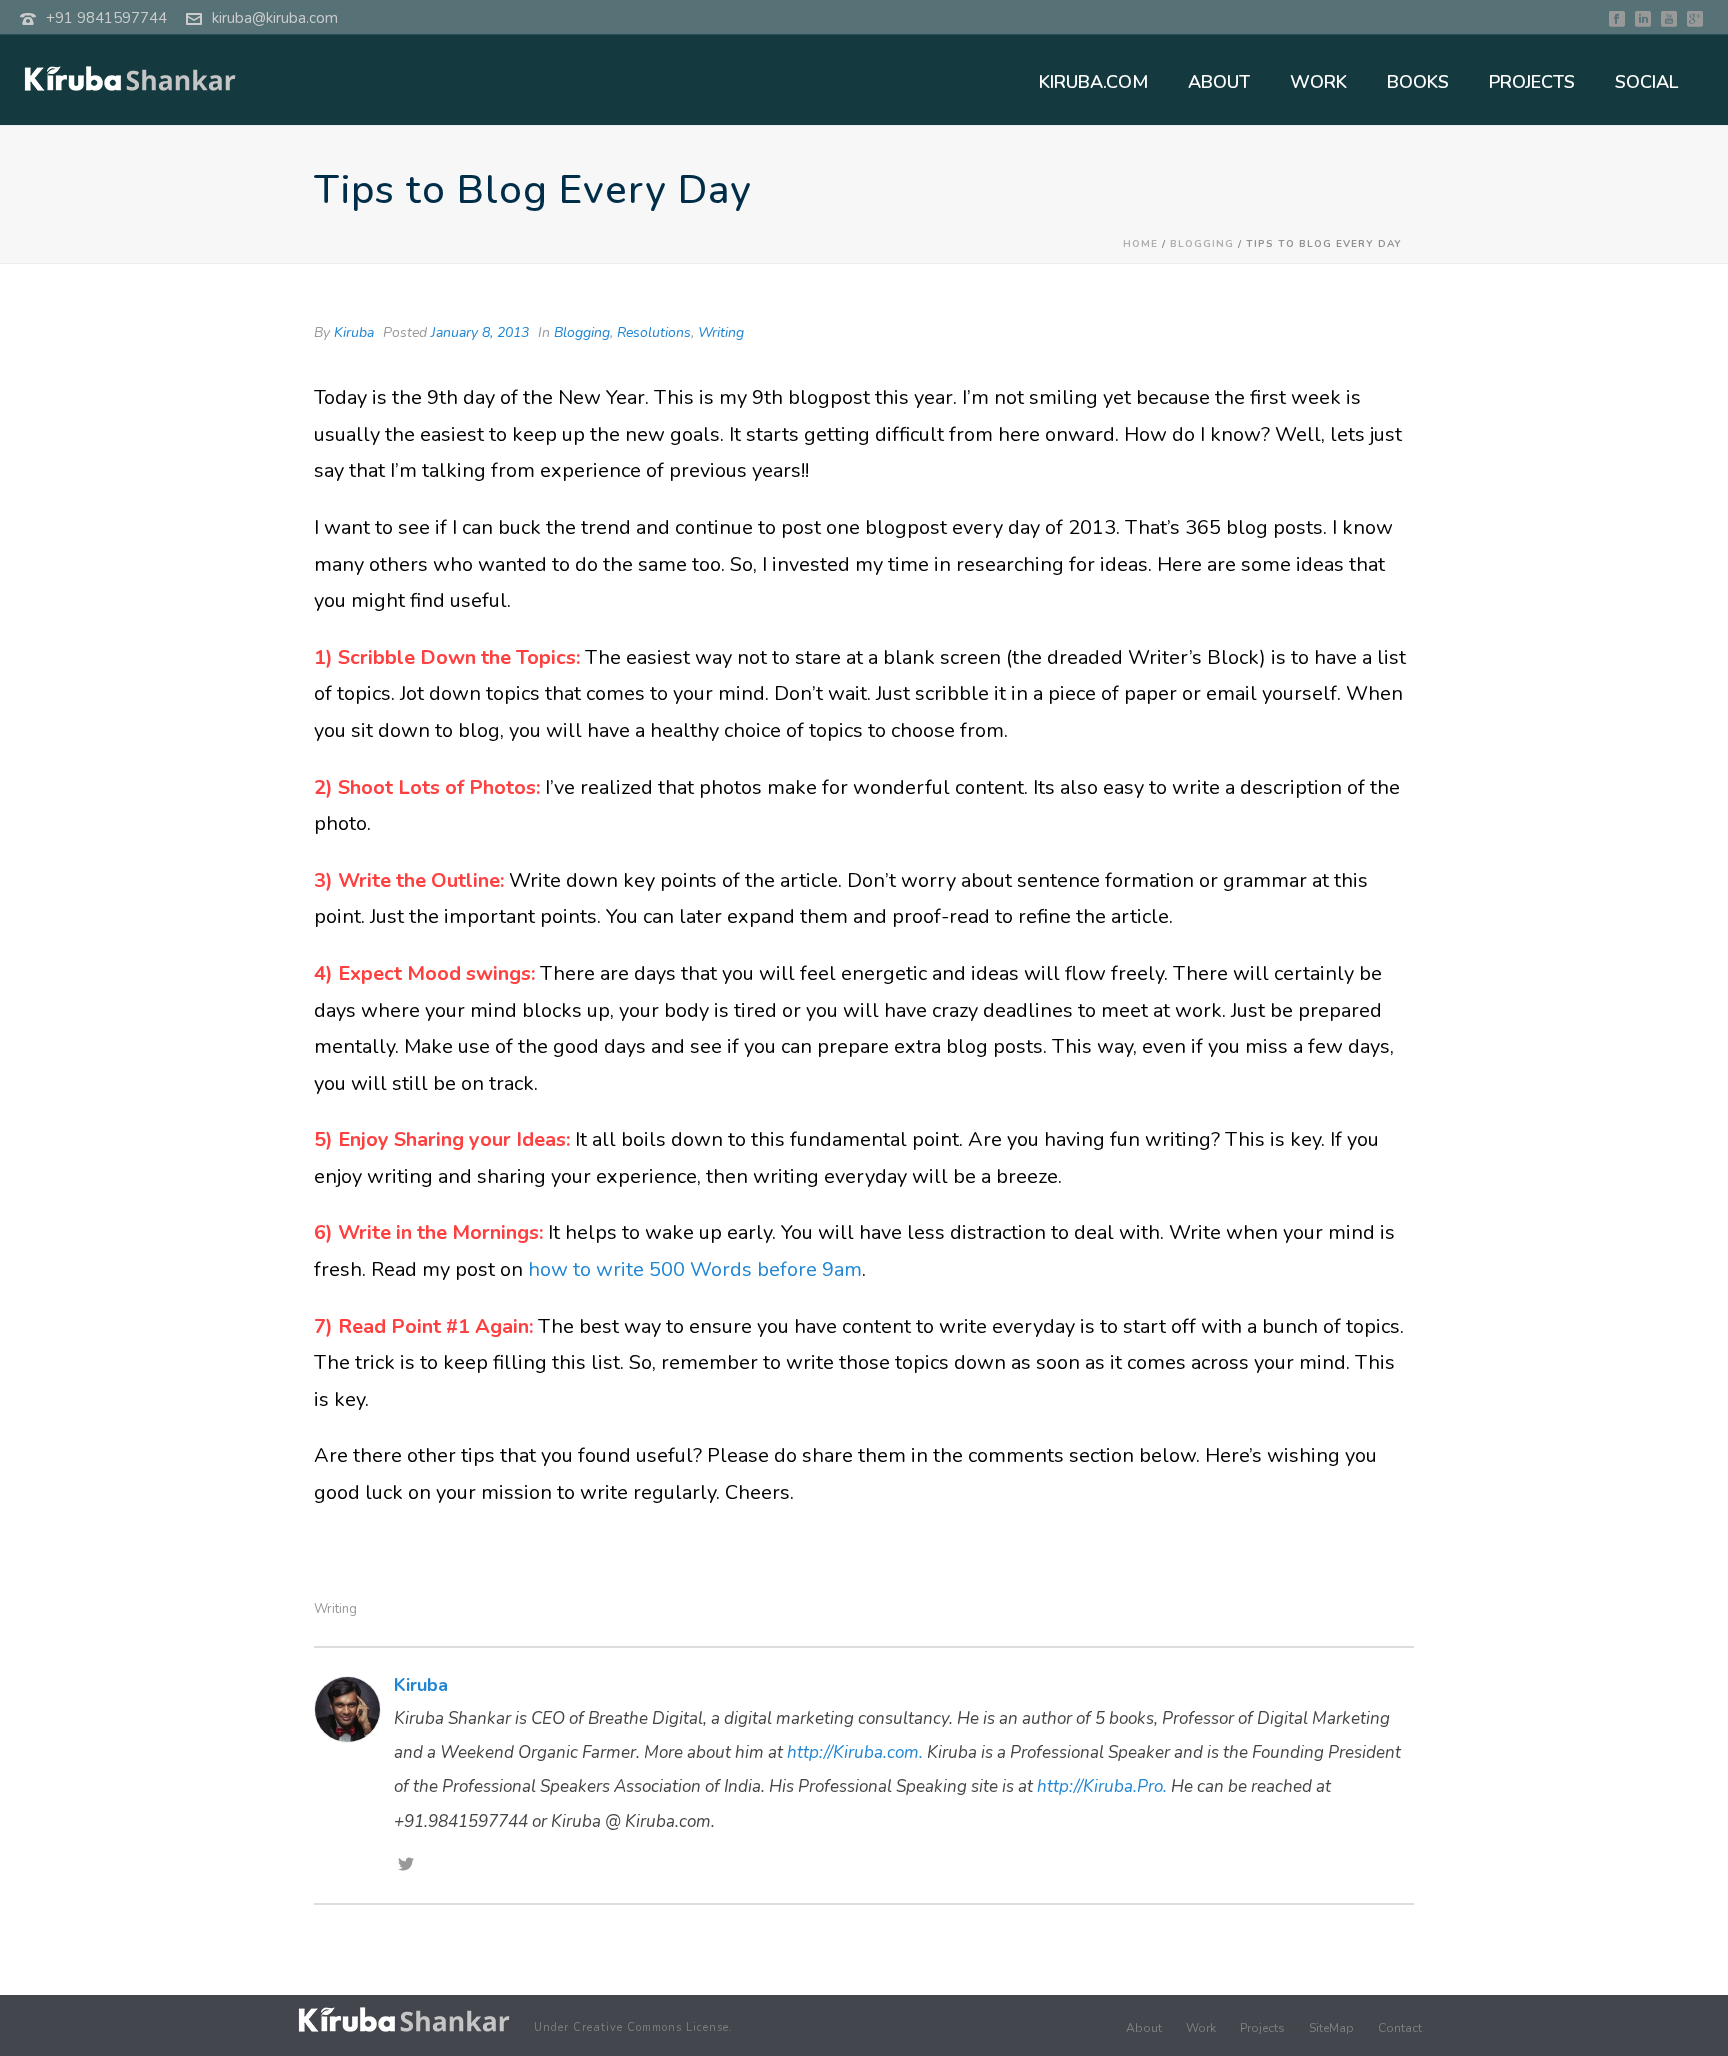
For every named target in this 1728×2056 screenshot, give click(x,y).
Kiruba (354, 332)
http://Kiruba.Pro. (1102, 1786)
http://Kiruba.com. (855, 1752)
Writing (721, 332)
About (1144, 2028)
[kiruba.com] (404, 2019)
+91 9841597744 (106, 18)
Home (1140, 244)
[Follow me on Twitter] (406, 1866)
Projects (1262, 2028)
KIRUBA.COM (1093, 82)
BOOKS (1418, 82)
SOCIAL (1646, 82)
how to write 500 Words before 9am (695, 1269)
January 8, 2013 (480, 332)
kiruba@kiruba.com (275, 18)
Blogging (1202, 244)
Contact (1400, 2028)
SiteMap (1331, 2028)
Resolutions (654, 332)
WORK (1318, 82)
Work (1201, 2028)
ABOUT (1219, 82)
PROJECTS (1532, 82)
